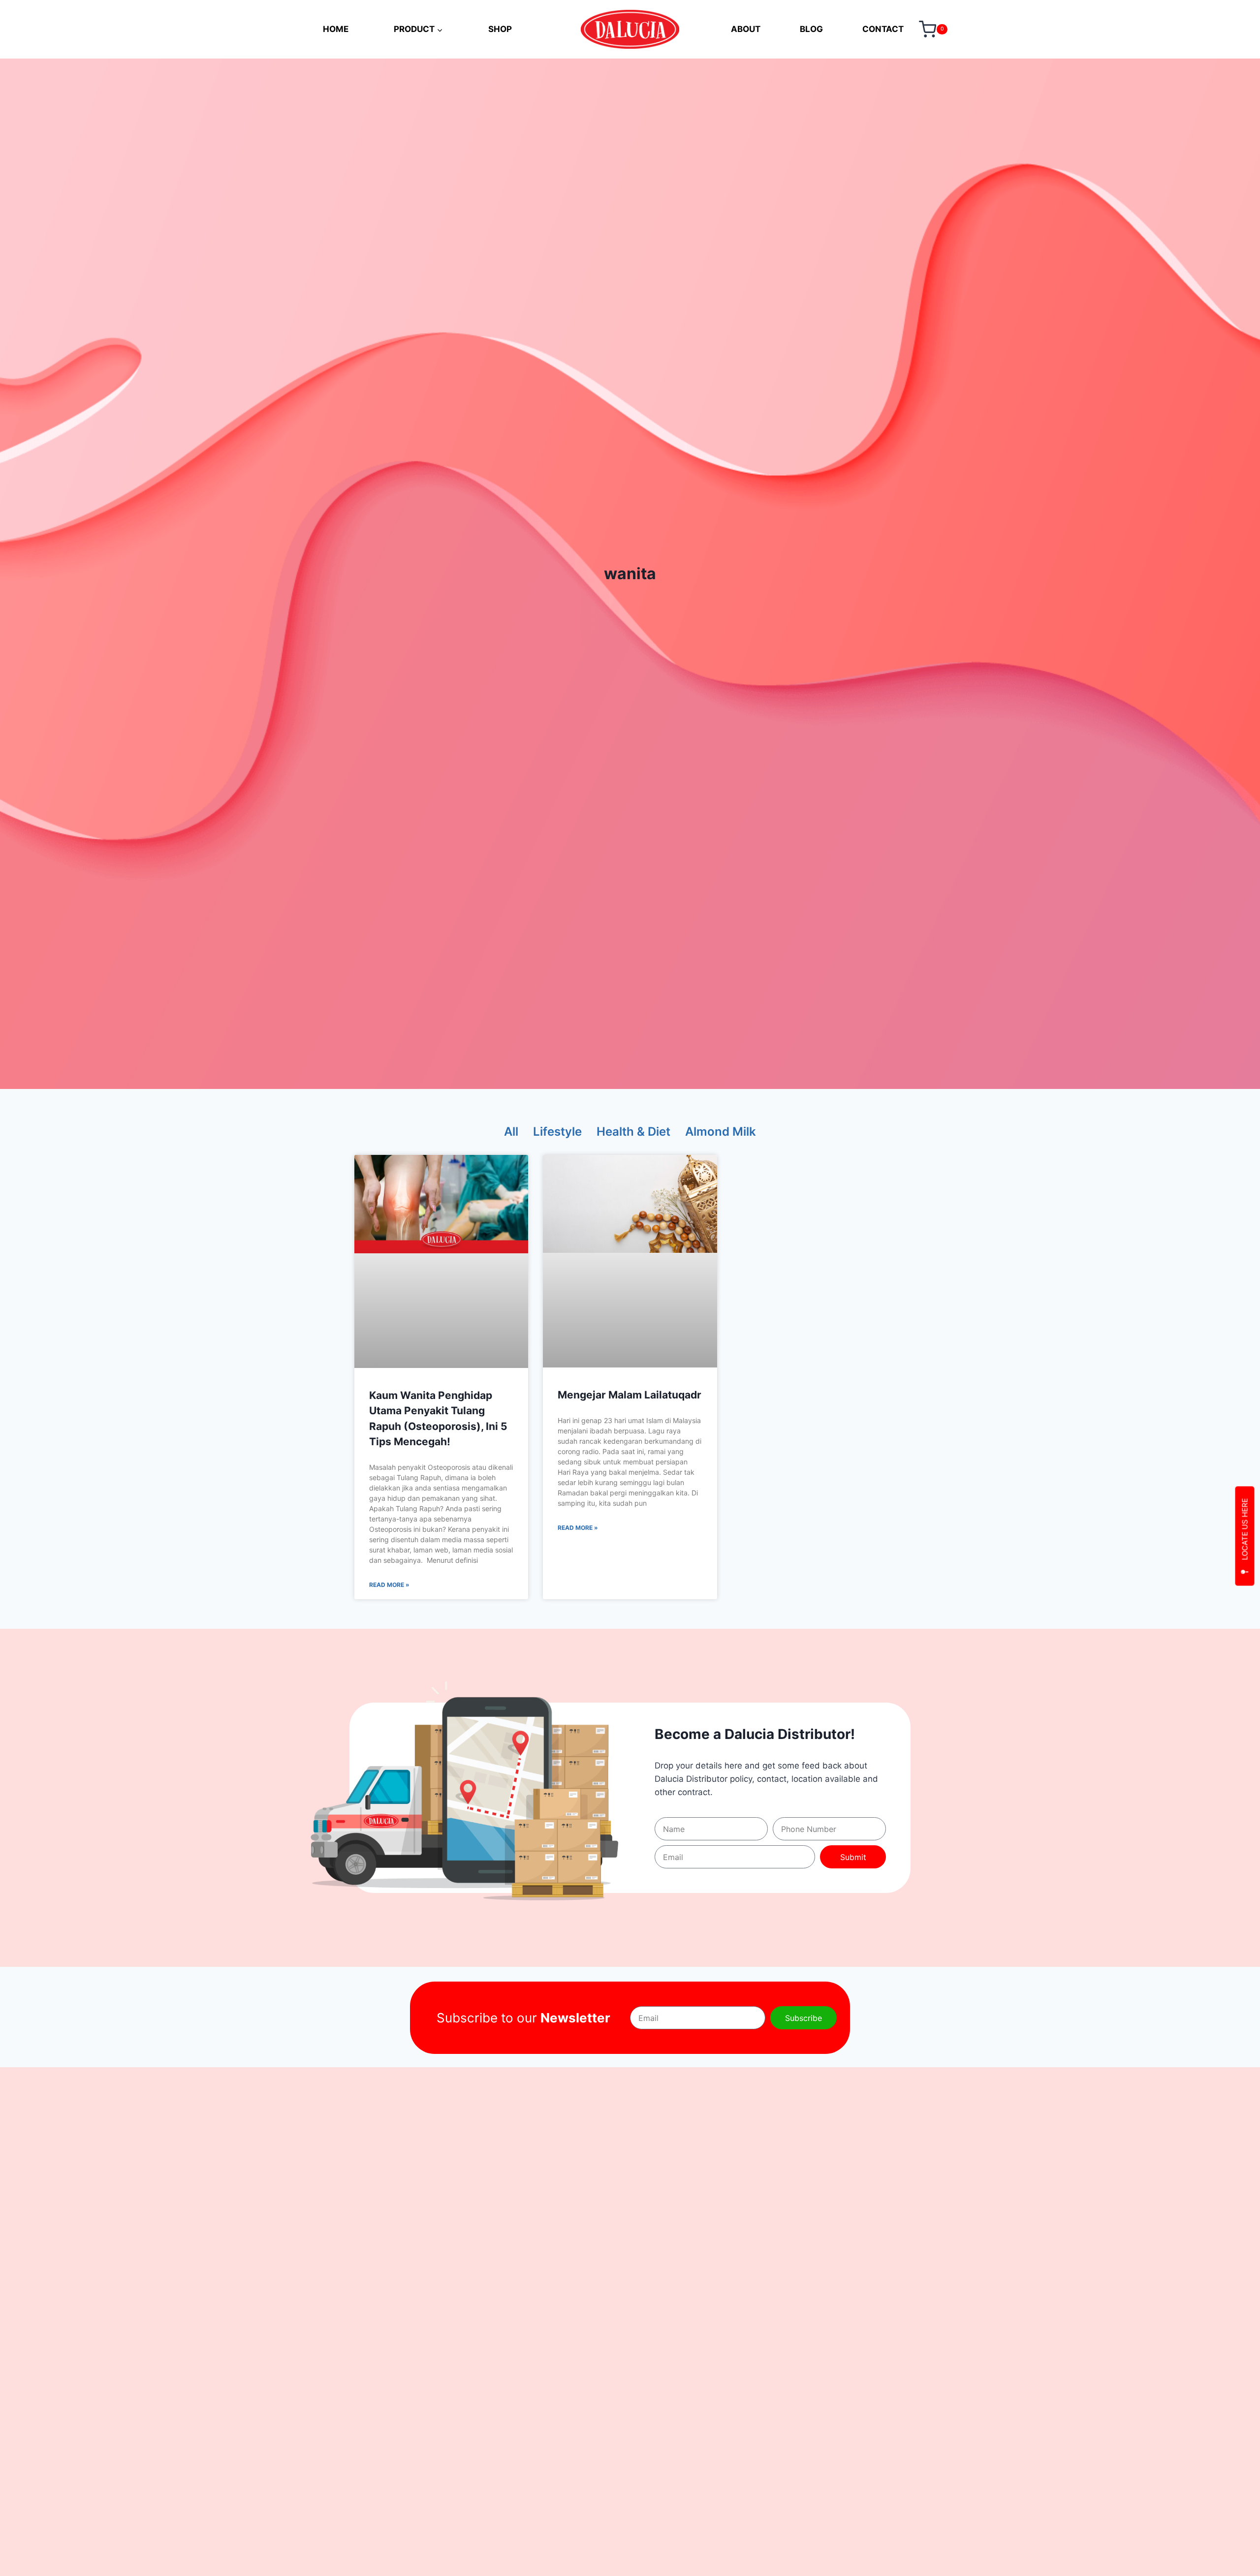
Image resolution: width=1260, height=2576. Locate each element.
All (511, 1132)
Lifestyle (557, 1132)
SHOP (500, 29)
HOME (336, 29)
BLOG (811, 29)
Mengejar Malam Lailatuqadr (630, 1395)
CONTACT (883, 29)
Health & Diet (633, 1132)
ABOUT (746, 29)
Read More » (389, 1585)
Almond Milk (721, 1132)
